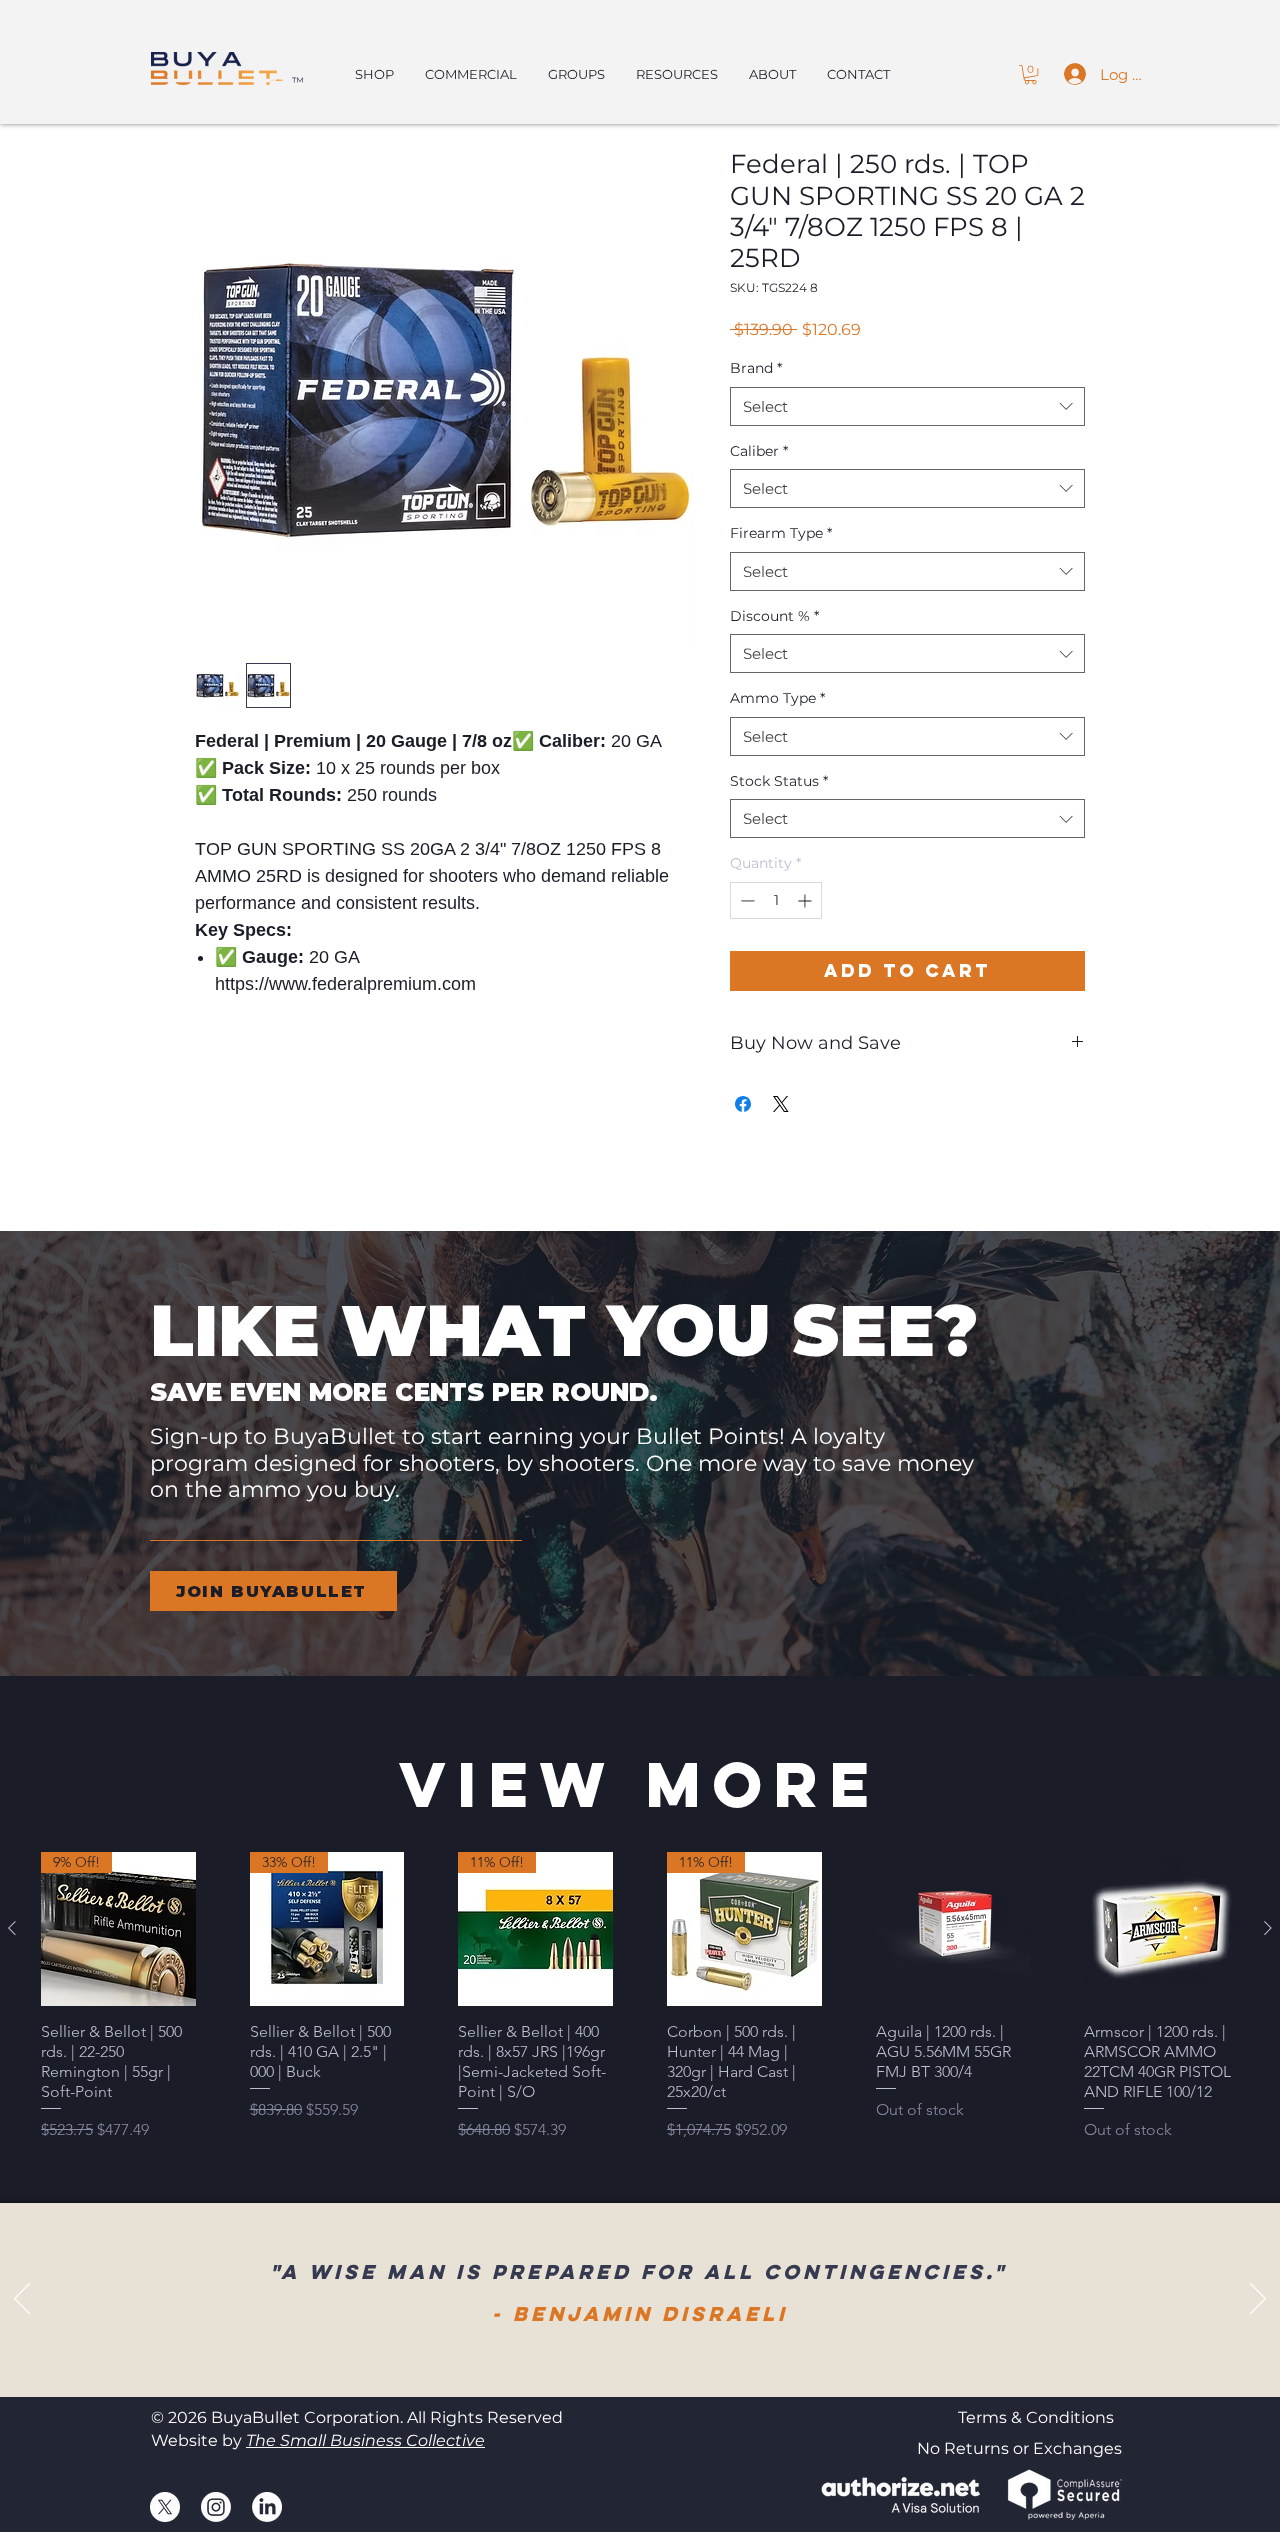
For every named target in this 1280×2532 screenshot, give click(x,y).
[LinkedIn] (267, 2507)
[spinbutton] (776, 900)
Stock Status (779, 781)
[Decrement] (745, 900)
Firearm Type (781, 533)
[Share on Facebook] (743, 1104)
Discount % (774, 616)
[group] (640, 1997)
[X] (165, 2507)
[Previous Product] (12, 1928)
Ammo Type (777, 698)
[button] (1030, 74)
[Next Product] (1268, 1928)
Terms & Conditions (1036, 2417)
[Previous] (22, 2300)
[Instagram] (216, 2507)
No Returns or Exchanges (1019, 2448)
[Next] (1258, 2300)
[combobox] (907, 406)
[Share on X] (781, 1104)
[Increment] (806, 900)
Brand (756, 368)
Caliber (759, 451)
